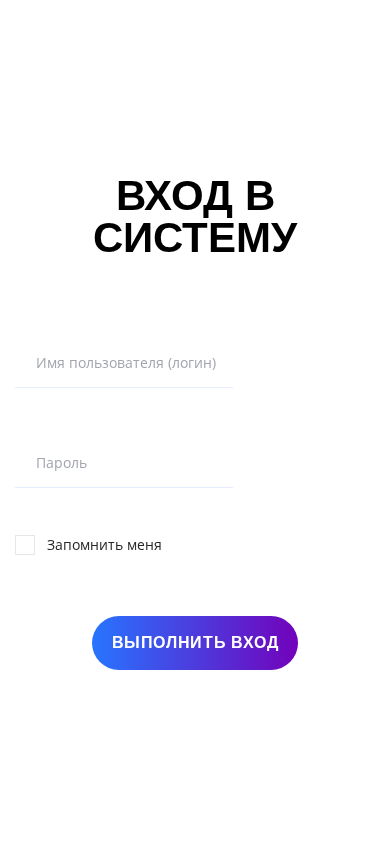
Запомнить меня (104, 544)
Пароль (61, 463)
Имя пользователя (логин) (126, 363)
